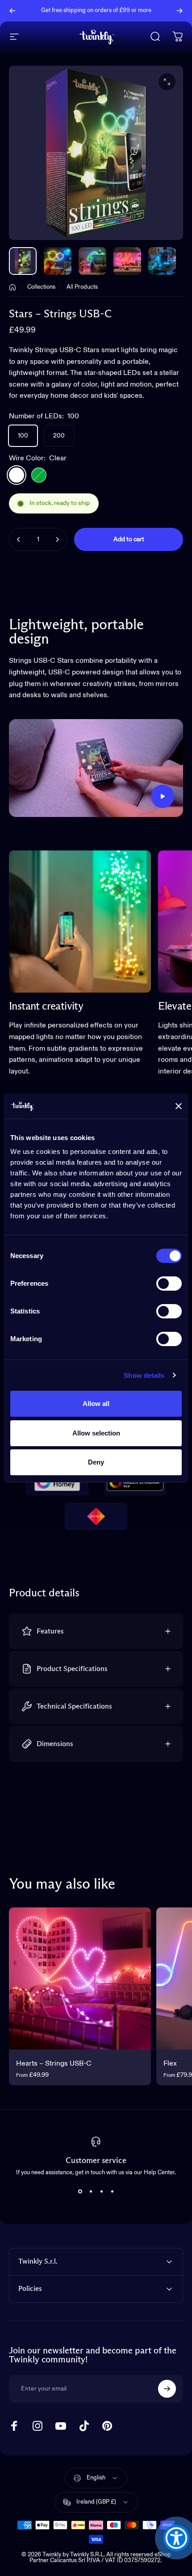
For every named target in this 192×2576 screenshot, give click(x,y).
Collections (41, 287)
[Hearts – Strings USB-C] (80, 1978)
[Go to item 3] (127, 261)
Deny (96, 1462)
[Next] (179, 11)
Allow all (96, 1404)
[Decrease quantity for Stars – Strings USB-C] (19, 539)
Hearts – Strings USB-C (54, 2064)
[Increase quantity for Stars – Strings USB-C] (57, 539)
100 (23, 436)
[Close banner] (179, 1106)
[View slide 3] (101, 2192)
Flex (170, 2064)
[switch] (169, 1284)
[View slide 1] (80, 2192)
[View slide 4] (112, 2192)
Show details (144, 1375)
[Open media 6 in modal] (167, 82)
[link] (80, 922)
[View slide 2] (91, 2192)
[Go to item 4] (162, 261)
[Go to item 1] (58, 261)
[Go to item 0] (23, 261)
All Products (82, 287)
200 (59, 436)
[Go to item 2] (92, 261)
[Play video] (96, 768)
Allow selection (96, 1433)
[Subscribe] (167, 2389)
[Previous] (13, 11)
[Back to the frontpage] (13, 287)
